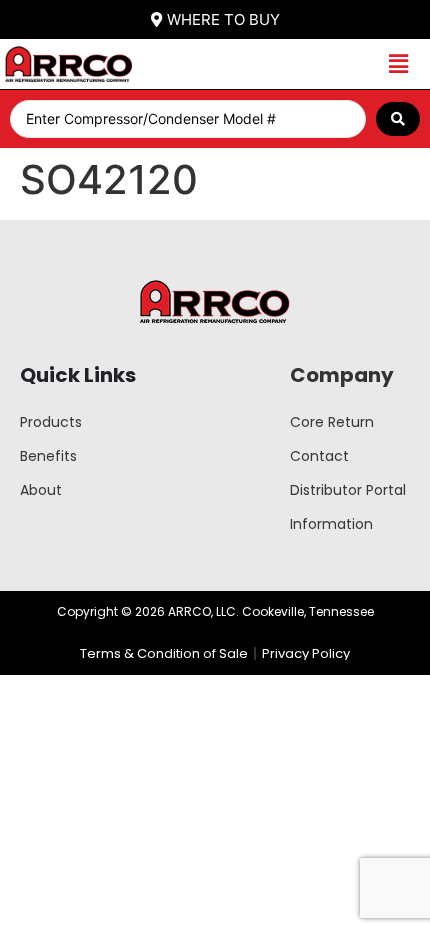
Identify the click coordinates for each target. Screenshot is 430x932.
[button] (398, 64)
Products (51, 422)
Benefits (48, 456)
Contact (319, 456)
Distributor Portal (348, 490)
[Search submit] (398, 119)
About (41, 490)
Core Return (332, 422)
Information (331, 524)
